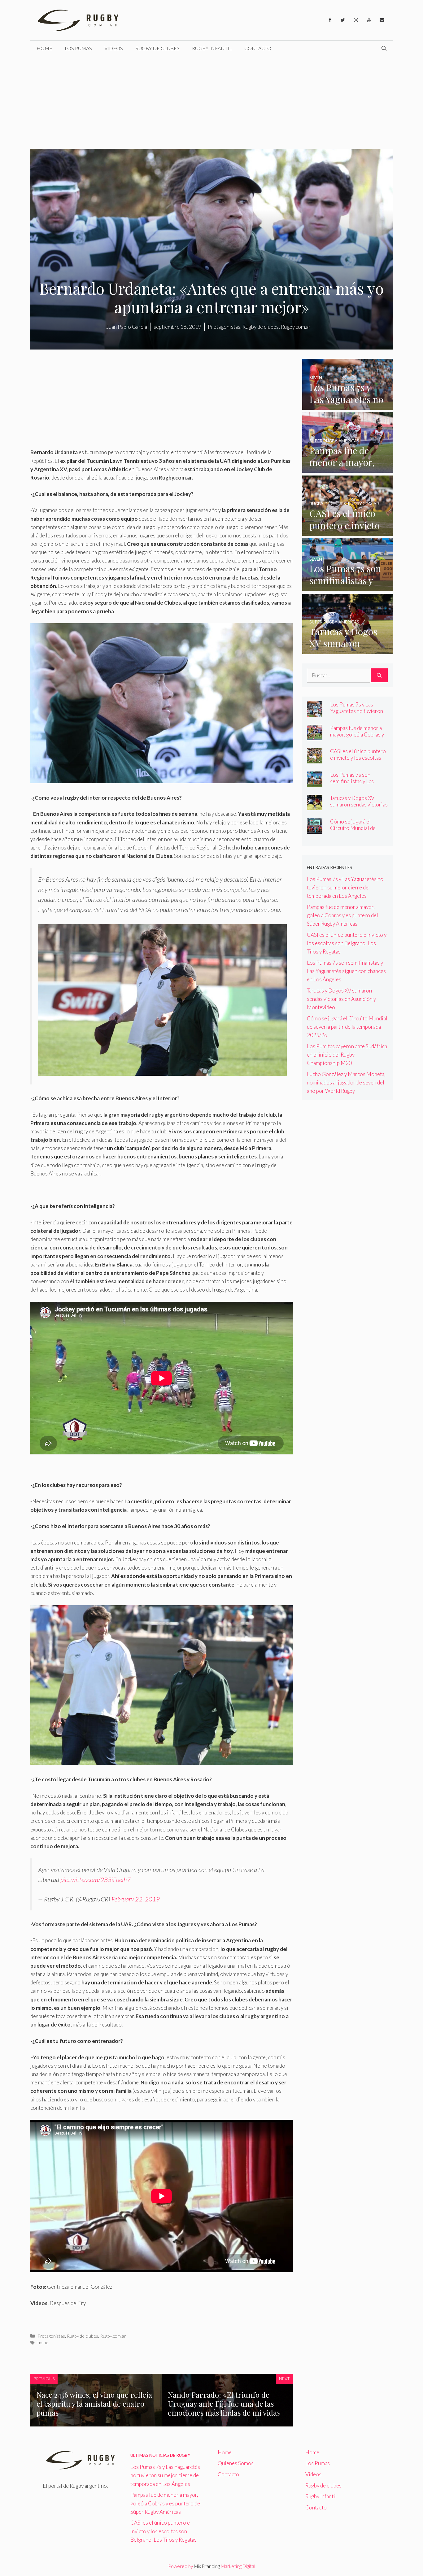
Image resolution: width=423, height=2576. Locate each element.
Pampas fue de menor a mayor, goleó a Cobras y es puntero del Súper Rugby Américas (357, 738)
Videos (114, 48)
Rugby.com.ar (113, 2336)
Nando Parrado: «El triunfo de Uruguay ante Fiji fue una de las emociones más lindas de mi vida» (224, 2404)
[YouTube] (369, 20)
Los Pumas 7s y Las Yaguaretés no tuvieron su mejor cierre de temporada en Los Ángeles (345, 887)
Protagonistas (51, 2336)
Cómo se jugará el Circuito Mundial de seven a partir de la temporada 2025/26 (353, 831)
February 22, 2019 (136, 1899)
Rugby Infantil (212, 48)
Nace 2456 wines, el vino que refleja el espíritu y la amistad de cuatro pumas (94, 2404)
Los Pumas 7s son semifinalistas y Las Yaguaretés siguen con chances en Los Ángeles (357, 784)
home (43, 2342)
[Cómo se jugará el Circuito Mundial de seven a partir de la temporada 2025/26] (315, 829)
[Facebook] (330, 20)
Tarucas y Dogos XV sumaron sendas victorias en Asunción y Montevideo (359, 808)
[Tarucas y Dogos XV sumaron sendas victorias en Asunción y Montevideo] (348, 650)
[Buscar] (379, 675)
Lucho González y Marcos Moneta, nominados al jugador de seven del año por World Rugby (346, 1082)
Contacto (258, 48)
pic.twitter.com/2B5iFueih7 (96, 1879)
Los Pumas (78, 48)
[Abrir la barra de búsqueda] (384, 48)
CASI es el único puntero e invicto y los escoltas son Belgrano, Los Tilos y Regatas (358, 761)
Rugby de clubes (157, 48)
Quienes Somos (236, 2463)
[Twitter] (343, 20)
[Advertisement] (211, 102)
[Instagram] (356, 20)
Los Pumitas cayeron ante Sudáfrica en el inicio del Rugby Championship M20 (347, 1055)
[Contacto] (382, 20)
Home (44, 48)
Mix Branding (207, 2566)
